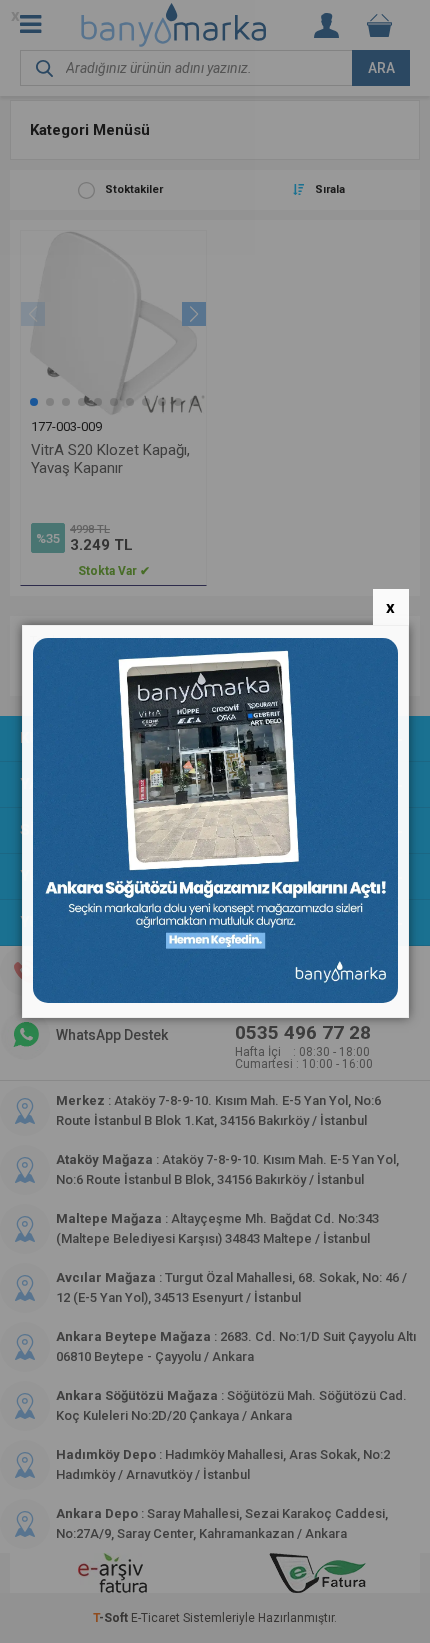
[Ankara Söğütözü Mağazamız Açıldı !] (215, 998)
